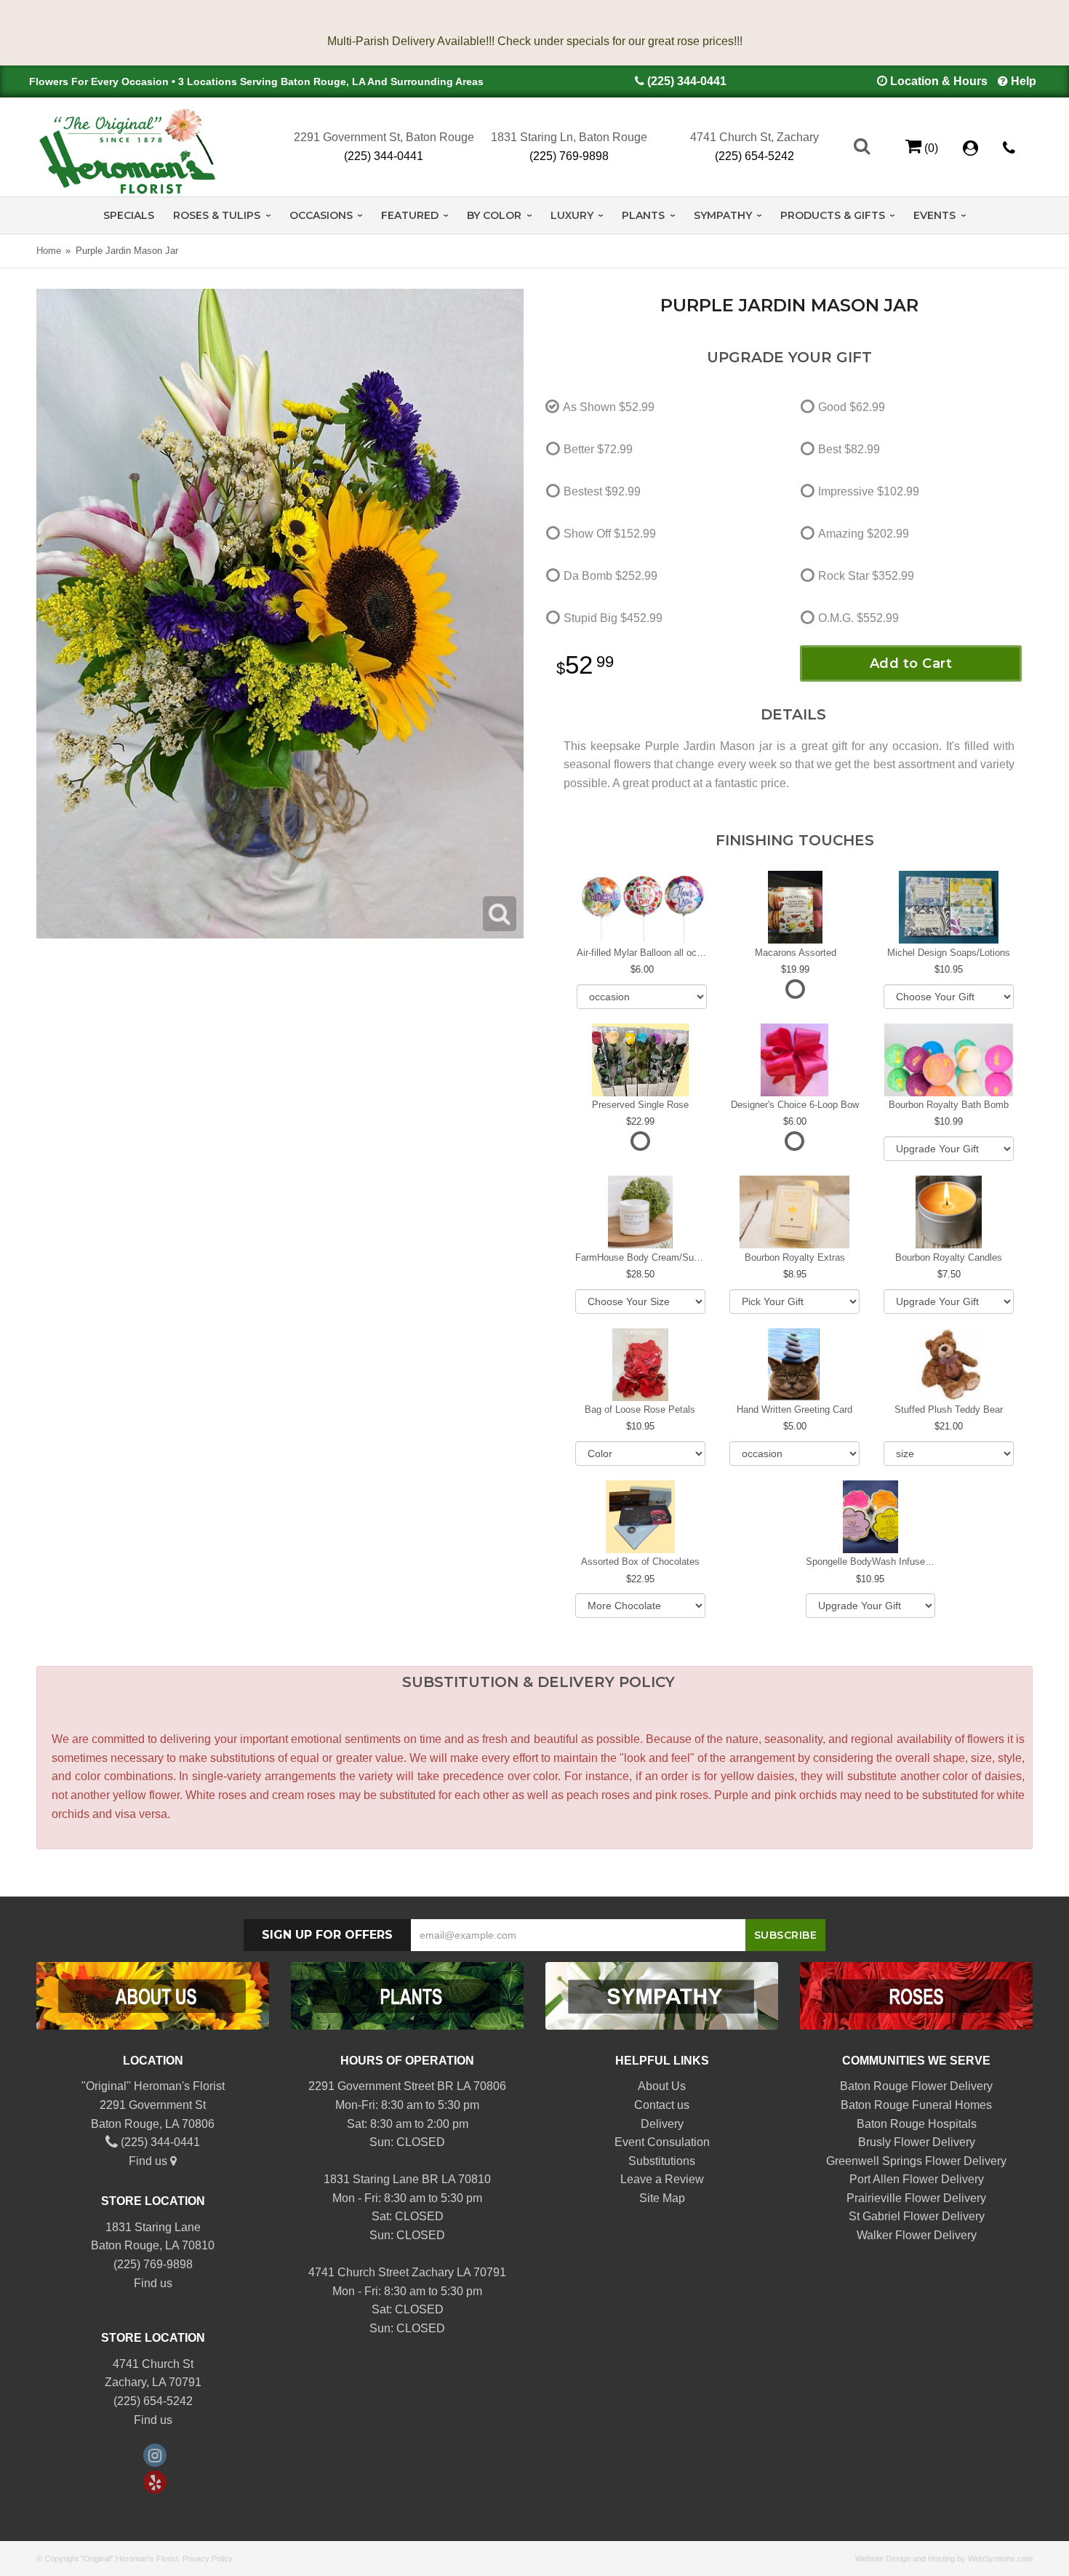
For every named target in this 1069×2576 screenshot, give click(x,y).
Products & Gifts (833, 215)
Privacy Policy (208, 2559)
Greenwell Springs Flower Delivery (916, 2161)
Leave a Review (662, 2179)
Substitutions (662, 2161)
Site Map (662, 2198)
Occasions (321, 215)
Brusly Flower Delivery (917, 2142)
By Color (494, 215)
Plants (643, 215)
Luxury (572, 215)
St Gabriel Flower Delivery (917, 2216)
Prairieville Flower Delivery (916, 2198)
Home (49, 251)
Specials (129, 215)
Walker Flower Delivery (917, 2235)
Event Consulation (662, 2142)
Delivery (662, 2124)
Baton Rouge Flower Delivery (916, 2086)
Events (934, 215)
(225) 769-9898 (569, 156)
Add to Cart (911, 663)
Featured (410, 215)
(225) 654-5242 (754, 156)
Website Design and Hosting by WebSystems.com (944, 2559)
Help (1024, 81)
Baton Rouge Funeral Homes (916, 2105)
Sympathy (723, 215)
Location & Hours (939, 81)
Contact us (662, 2105)
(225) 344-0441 (687, 81)
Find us (149, 2161)
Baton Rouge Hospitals (917, 2124)
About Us (662, 2086)
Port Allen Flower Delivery (917, 2179)
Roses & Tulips (217, 215)
